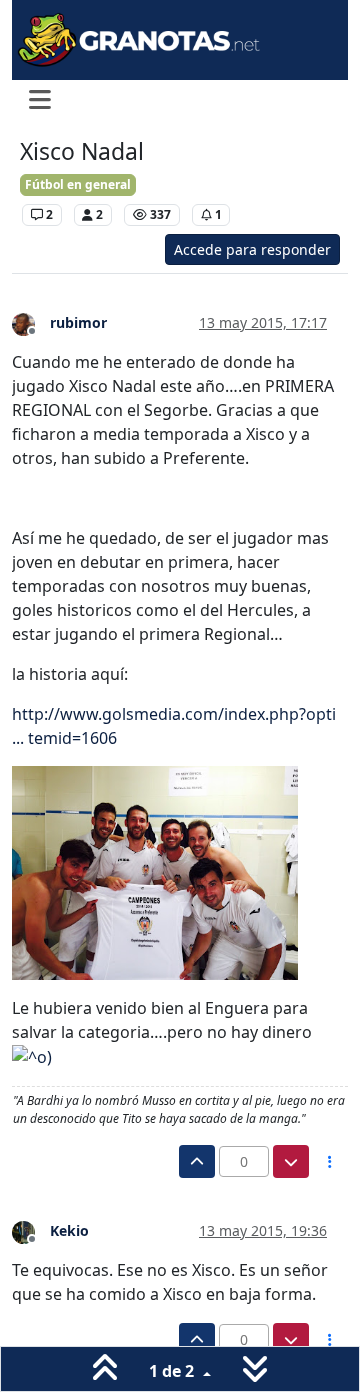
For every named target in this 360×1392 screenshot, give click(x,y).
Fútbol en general (78, 184)
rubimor (78, 322)
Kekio (69, 1230)
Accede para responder (252, 249)
